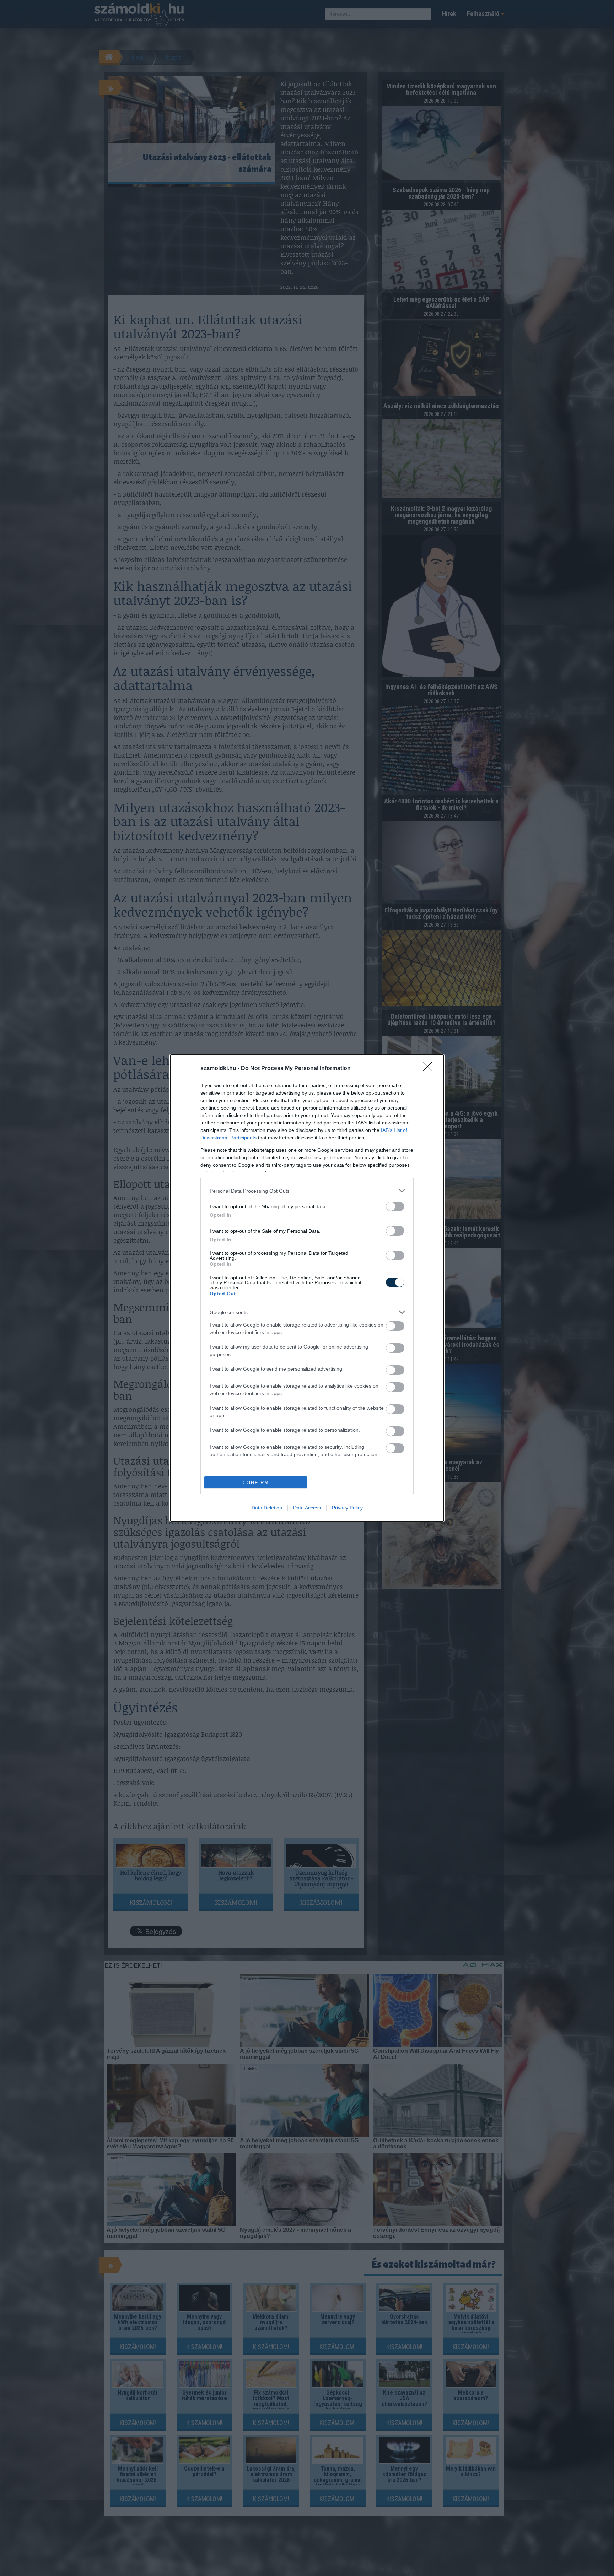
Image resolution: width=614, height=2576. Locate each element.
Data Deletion (267, 1508)
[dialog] (307, 1288)
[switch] (395, 1206)
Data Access (307, 1508)
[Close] (430, 1069)
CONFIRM (256, 1483)
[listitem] (307, 1191)
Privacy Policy (347, 1508)
